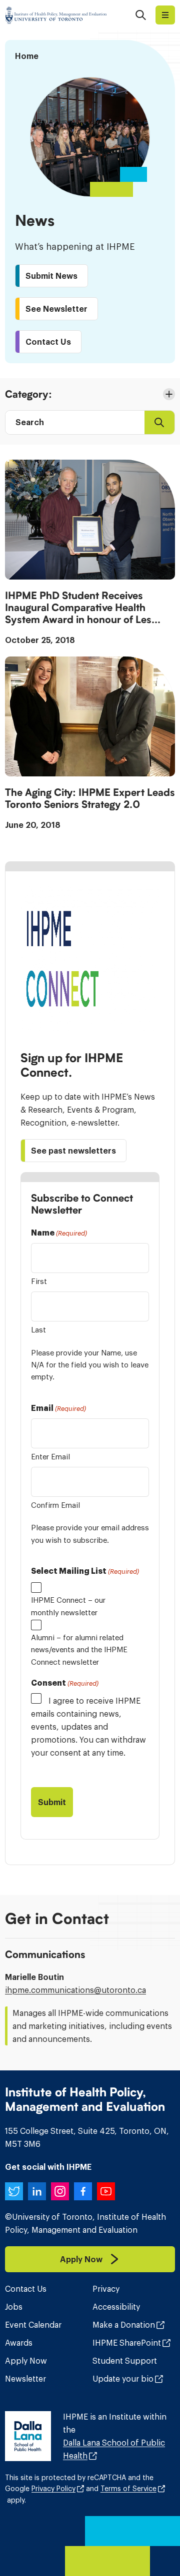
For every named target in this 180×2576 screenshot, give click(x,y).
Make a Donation (124, 2325)
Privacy (106, 2289)
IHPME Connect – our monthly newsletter (68, 1606)
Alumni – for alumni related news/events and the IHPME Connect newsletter (79, 1650)
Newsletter (25, 2379)
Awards (19, 2343)
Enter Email (50, 1457)
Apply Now (26, 2361)
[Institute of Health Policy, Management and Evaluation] (56, 15)
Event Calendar (33, 2325)
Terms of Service (128, 2489)
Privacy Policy (53, 2489)
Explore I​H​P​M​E (165, 15)
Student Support (125, 2361)
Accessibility (116, 2307)
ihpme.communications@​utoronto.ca (75, 1990)
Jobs (14, 2307)
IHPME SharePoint (127, 2343)
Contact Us (26, 2289)
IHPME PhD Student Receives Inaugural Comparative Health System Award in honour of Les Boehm (78, 608)
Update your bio (123, 2379)
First (39, 1281)
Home (27, 56)
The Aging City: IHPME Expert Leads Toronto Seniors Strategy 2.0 (90, 798)
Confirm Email (55, 1505)
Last (38, 1330)
